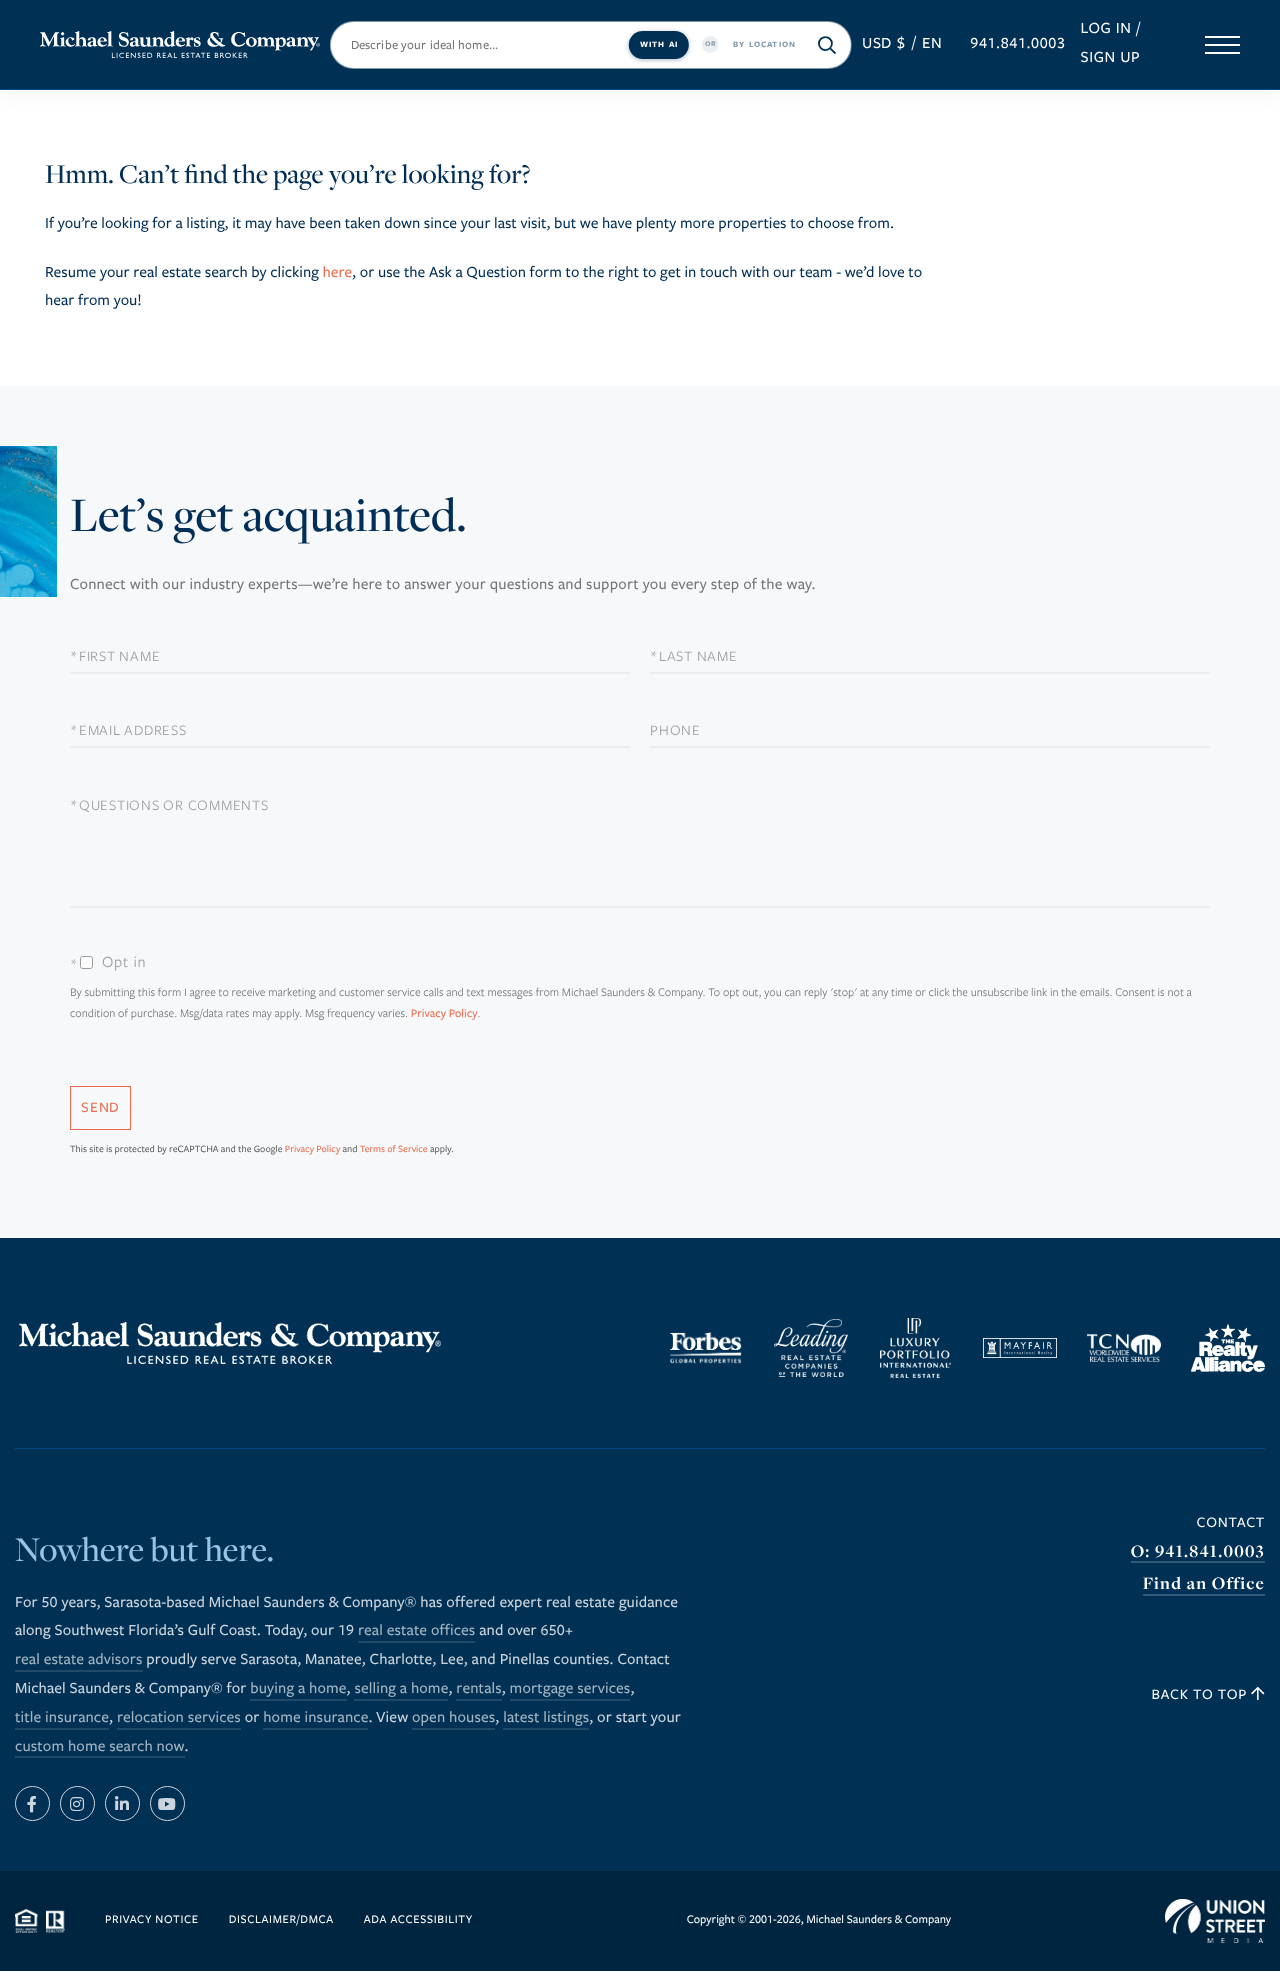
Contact (1231, 1522)
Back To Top (1202, 1694)
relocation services (179, 1718)
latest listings (546, 1718)
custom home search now (100, 1747)
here (337, 273)
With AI (659, 43)
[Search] (827, 45)
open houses (453, 1718)
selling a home (401, 1689)
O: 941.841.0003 (1198, 1551)
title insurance (62, 1718)
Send (100, 1107)
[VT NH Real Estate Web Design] (1215, 1921)
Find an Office (1204, 1583)
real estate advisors (79, 1660)
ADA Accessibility (418, 1920)
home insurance (315, 1718)
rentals (478, 1689)
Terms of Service (394, 1149)
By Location (764, 43)
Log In (1105, 29)
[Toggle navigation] (1222, 45)
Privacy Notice (152, 1920)
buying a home (298, 1689)
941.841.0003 (1017, 44)
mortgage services (570, 1689)
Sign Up (1110, 58)
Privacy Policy (444, 1014)
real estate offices (416, 1631)
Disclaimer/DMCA (281, 1920)
